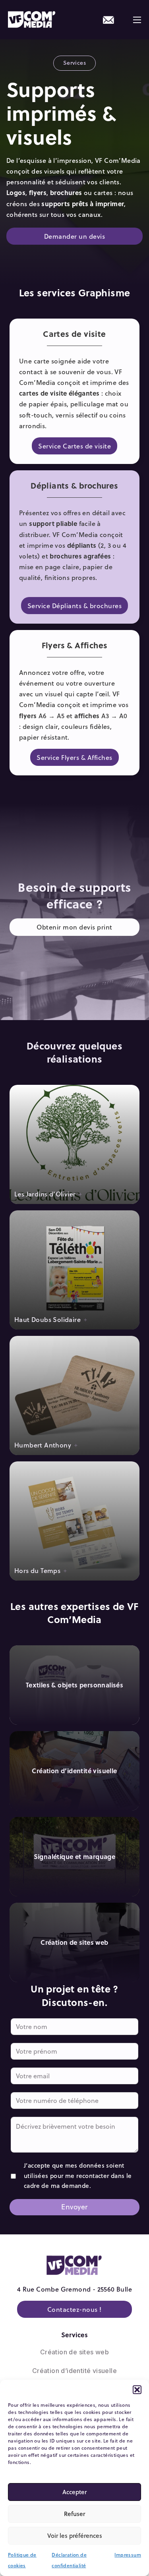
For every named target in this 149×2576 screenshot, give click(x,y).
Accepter (74, 2492)
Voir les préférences (75, 2535)
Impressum (128, 2555)
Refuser (74, 2514)
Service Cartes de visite (74, 446)
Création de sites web (74, 2352)
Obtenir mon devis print (74, 927)
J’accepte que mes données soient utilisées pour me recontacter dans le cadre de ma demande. (78, 2175)
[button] (137, 2390)
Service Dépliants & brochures (75, 606)
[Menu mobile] (137, 20)
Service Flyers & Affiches (74, 757)
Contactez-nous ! (74, 2309)
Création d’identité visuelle (74, 2371)
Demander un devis (75, 236)
